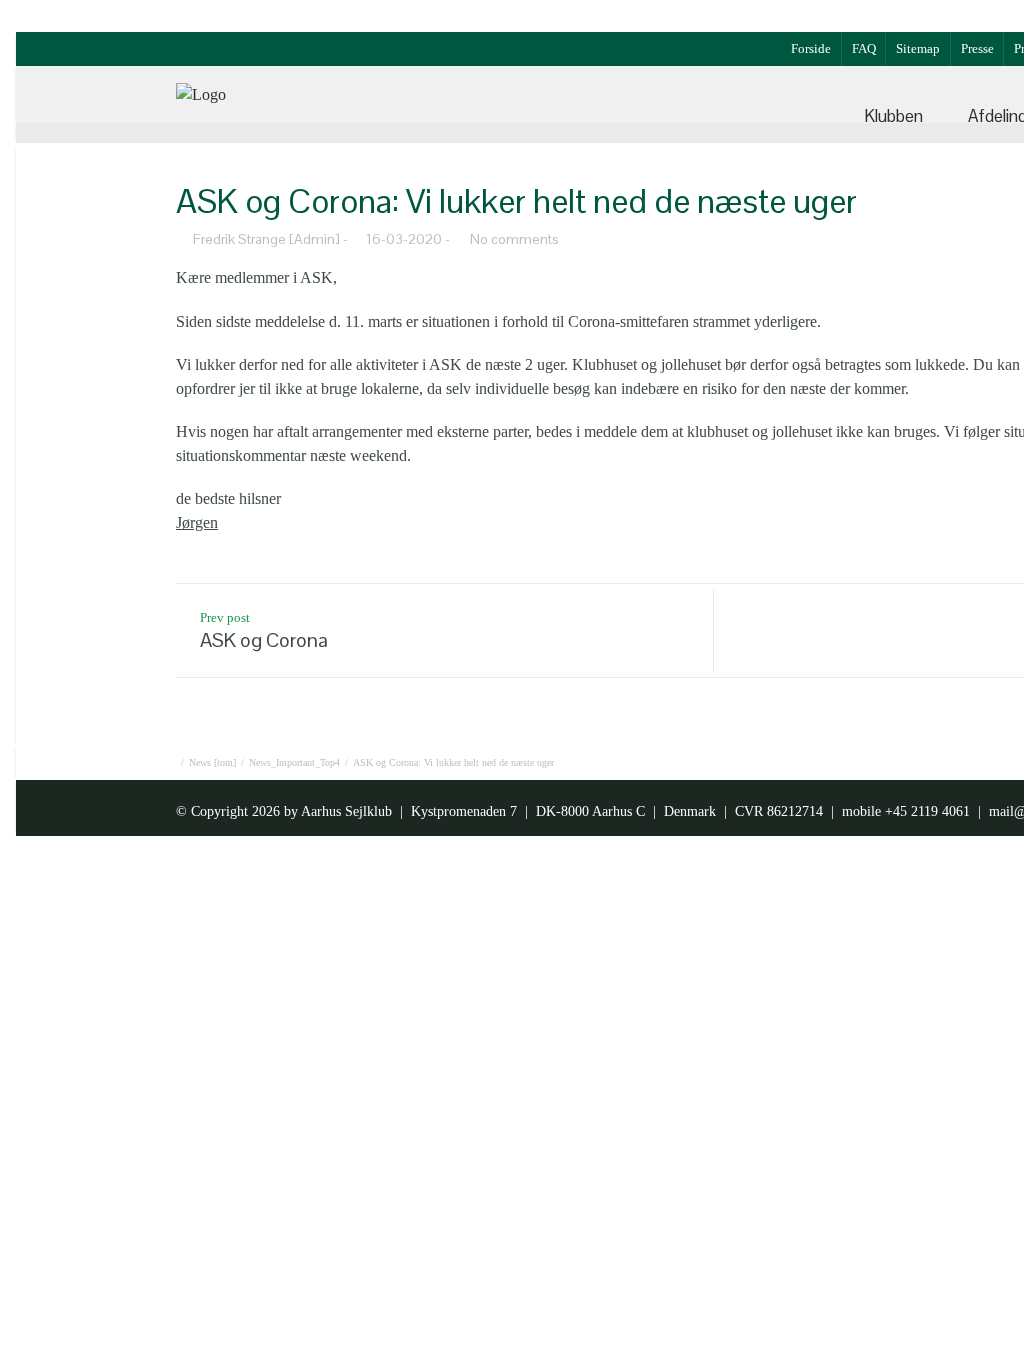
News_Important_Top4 (294, 762)
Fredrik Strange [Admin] (266, 239)
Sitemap (918, 48)
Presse (977, 48)
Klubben (893, 116)
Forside (811, 48)
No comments (514, 239)
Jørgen (197, 522)
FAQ (864, 48)
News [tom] (212, 762)
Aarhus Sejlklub (346, 811)
